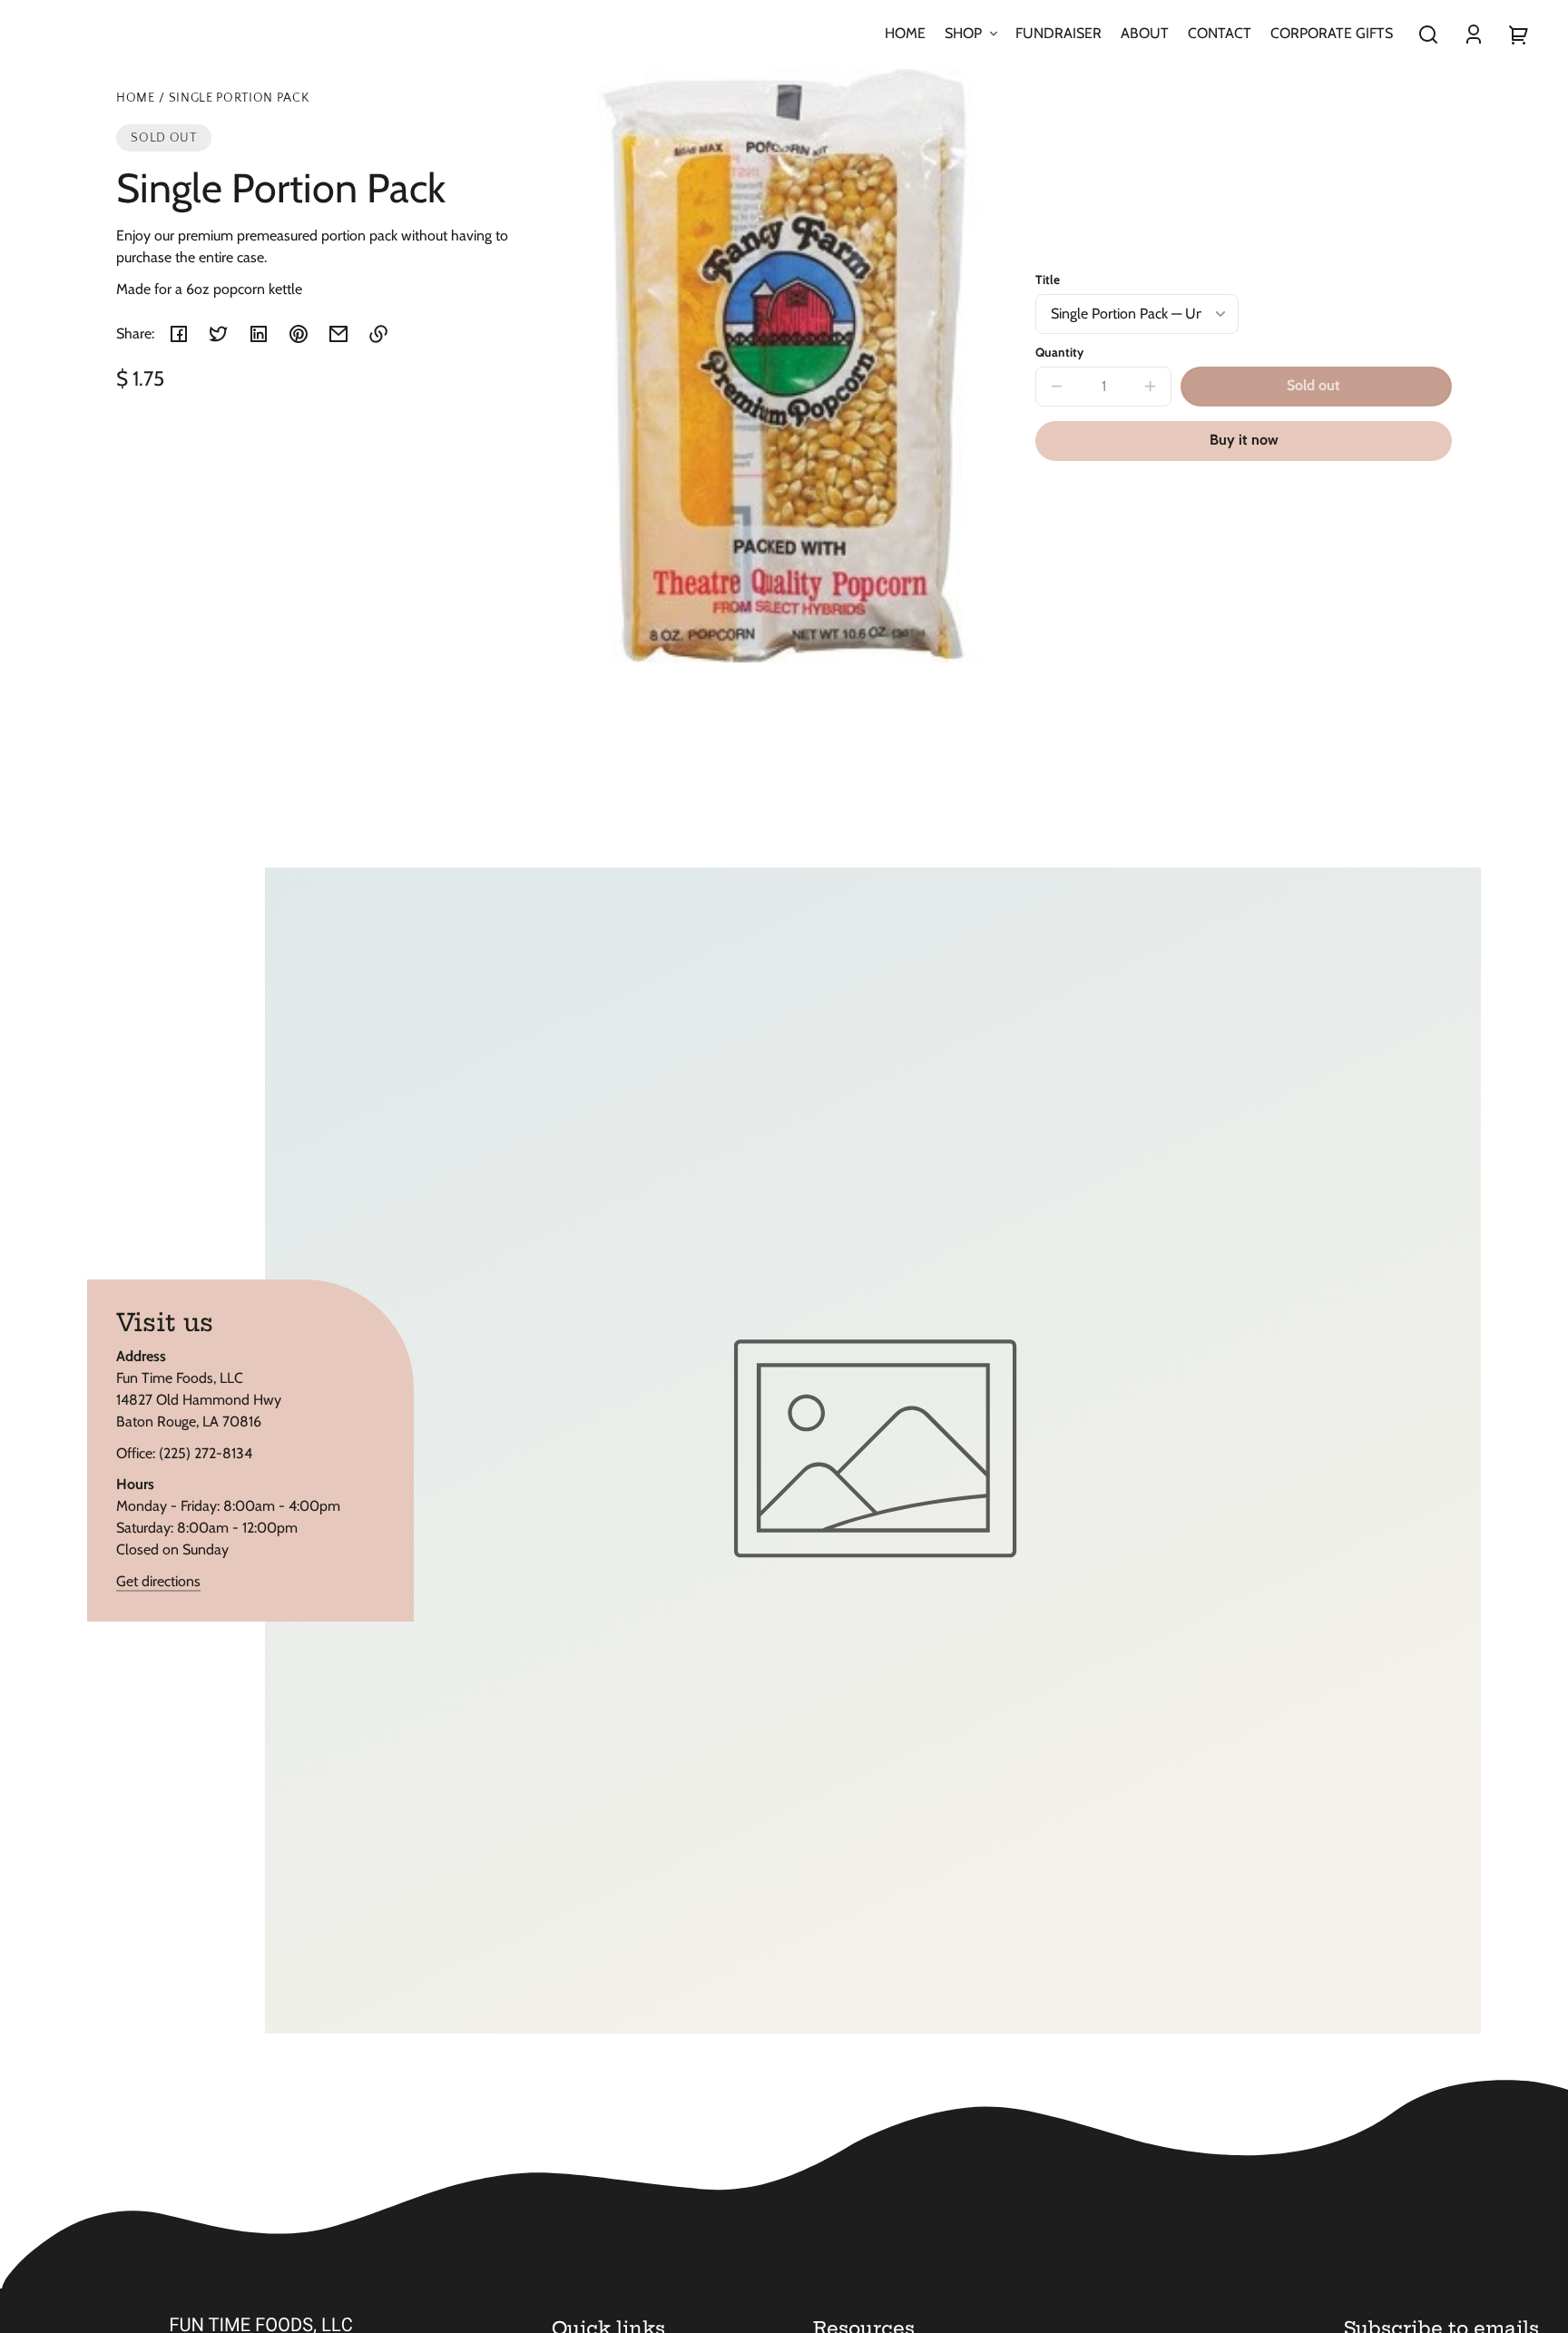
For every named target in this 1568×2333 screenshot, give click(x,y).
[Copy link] (378, 334)
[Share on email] (338, 334)
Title (1048, 279)
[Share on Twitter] (219, 334)
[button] (1428, 34)
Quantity (1059, 352)
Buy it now (1244, 440)
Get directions (158, 1581)
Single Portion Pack (239, 98)
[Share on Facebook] (179, 334)
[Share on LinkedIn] (259, 334)
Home (136, 98)
